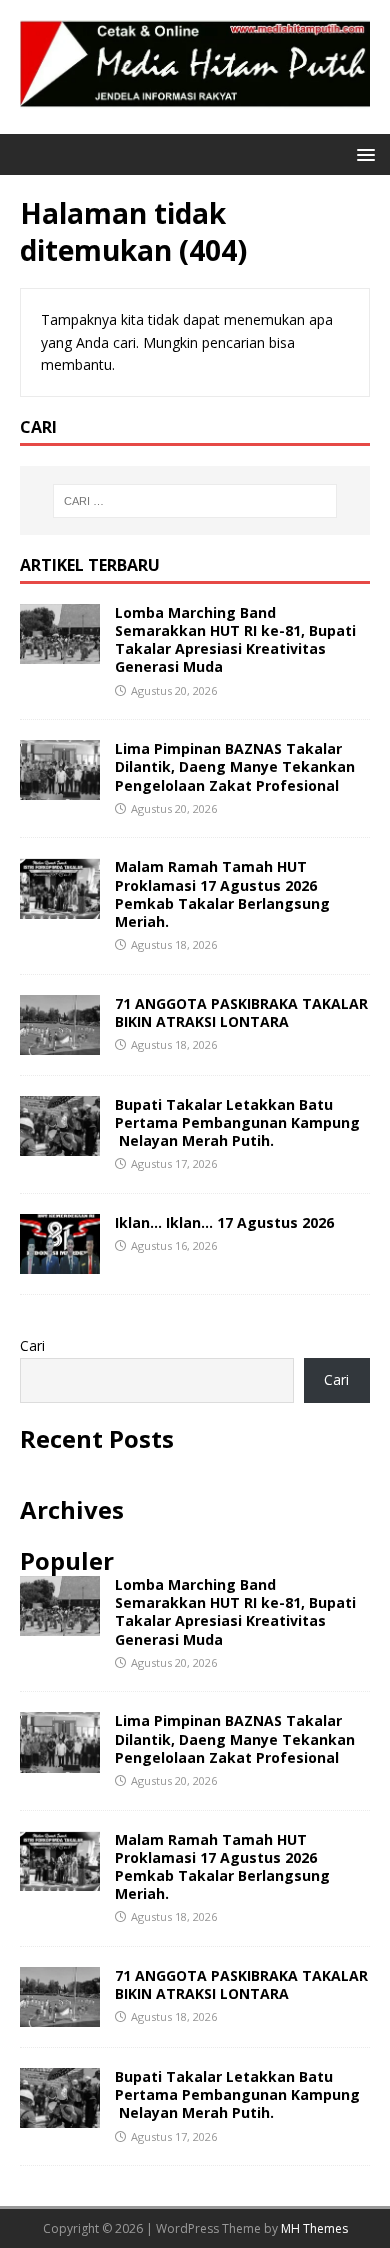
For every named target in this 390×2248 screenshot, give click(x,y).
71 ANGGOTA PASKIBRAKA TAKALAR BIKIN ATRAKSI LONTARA (241, 1012)
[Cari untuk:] (195, 501)
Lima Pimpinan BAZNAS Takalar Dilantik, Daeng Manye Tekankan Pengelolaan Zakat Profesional (235, 766)
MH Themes (314, 2228)
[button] (362, 153)
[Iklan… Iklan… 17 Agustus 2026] (60, 1262)
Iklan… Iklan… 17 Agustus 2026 (224, 1222)
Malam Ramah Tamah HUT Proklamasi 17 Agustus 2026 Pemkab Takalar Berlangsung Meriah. (222, 894)
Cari (32, 1345)
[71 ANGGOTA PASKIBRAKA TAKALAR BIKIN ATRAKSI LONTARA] (60, 1042)
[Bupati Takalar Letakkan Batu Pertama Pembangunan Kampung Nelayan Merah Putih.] (60, 1144)
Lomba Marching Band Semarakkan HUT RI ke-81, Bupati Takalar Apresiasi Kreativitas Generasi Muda (235, 640)
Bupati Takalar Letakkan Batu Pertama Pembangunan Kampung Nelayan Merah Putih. (237, 1122)
